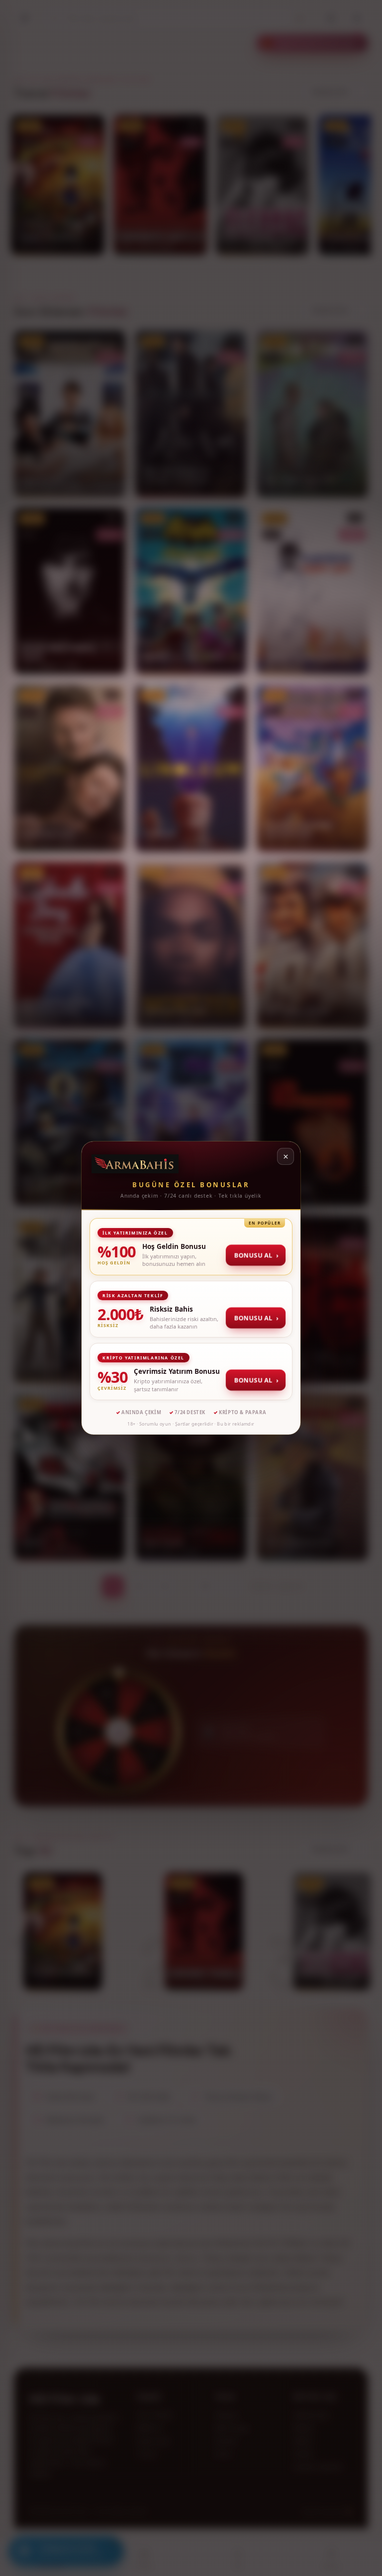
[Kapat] (286, 1156)
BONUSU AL (256, 1255)
